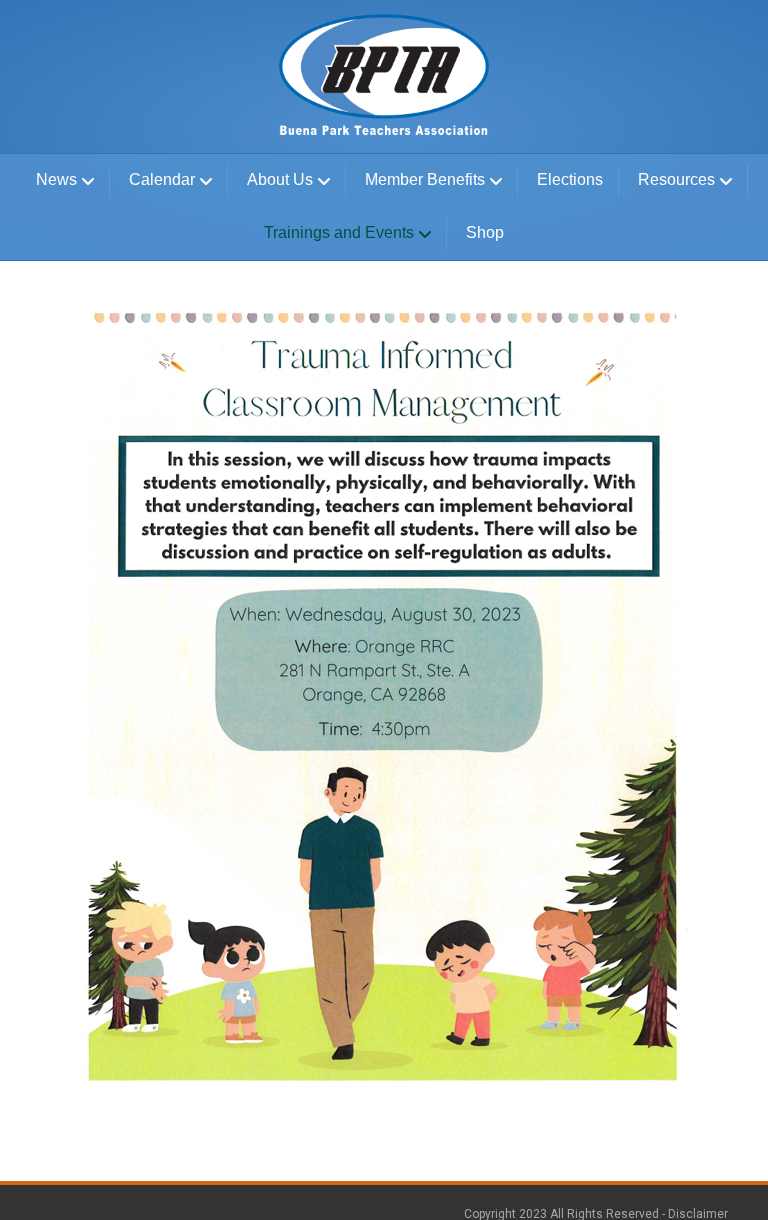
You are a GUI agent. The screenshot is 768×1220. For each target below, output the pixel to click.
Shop (485, 232)
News (56, 179)
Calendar (162, 179)
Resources (676, 179)
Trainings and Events (339, 232)
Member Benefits (425, 179)
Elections (570, 179)
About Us (280, 179)
